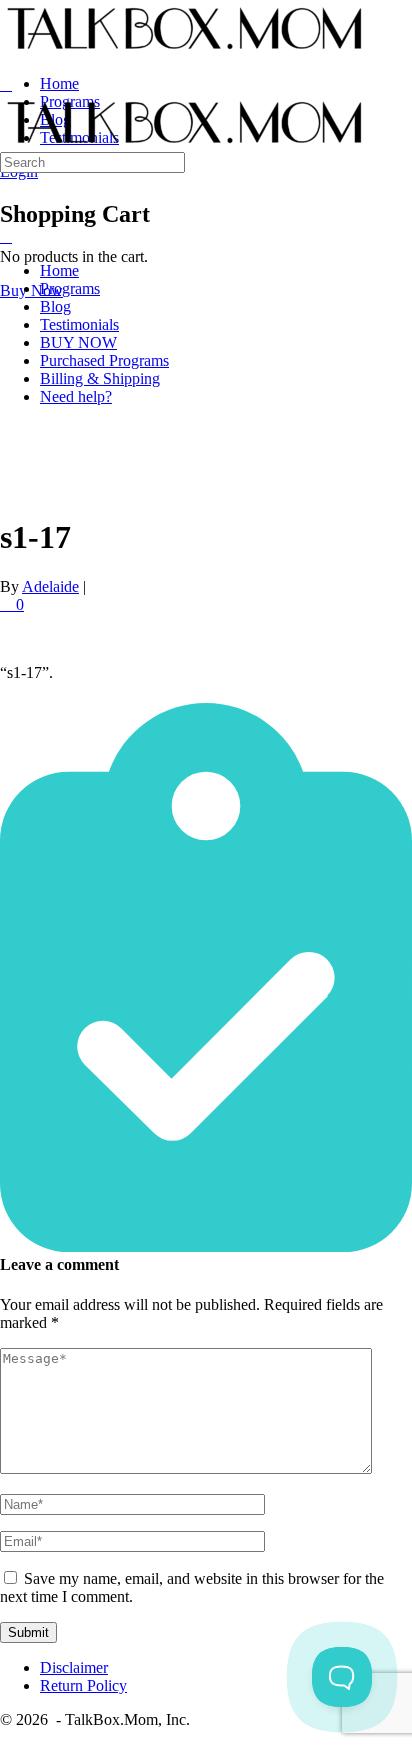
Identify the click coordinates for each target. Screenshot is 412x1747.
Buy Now (31, 290)
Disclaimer (74, 1667)
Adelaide (50, 586)
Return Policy (83, 1685)
